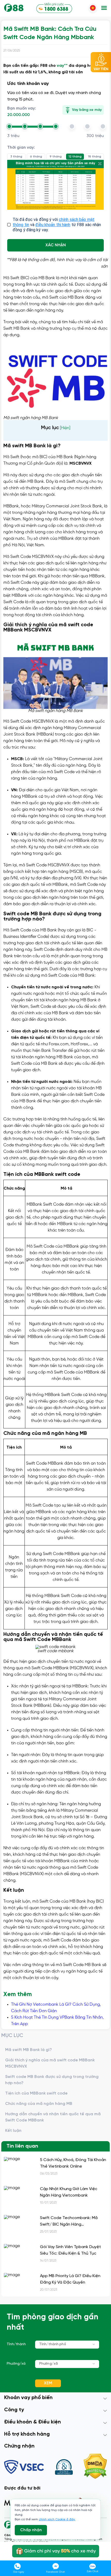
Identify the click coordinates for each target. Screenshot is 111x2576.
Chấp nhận (31, 2530)
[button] (104, 8)
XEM (48, 2383)
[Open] (94, 2344)
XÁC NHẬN (56, 245)
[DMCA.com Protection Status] (95, 2467)
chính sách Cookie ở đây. (57, 2519)
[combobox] (67, 2345)
